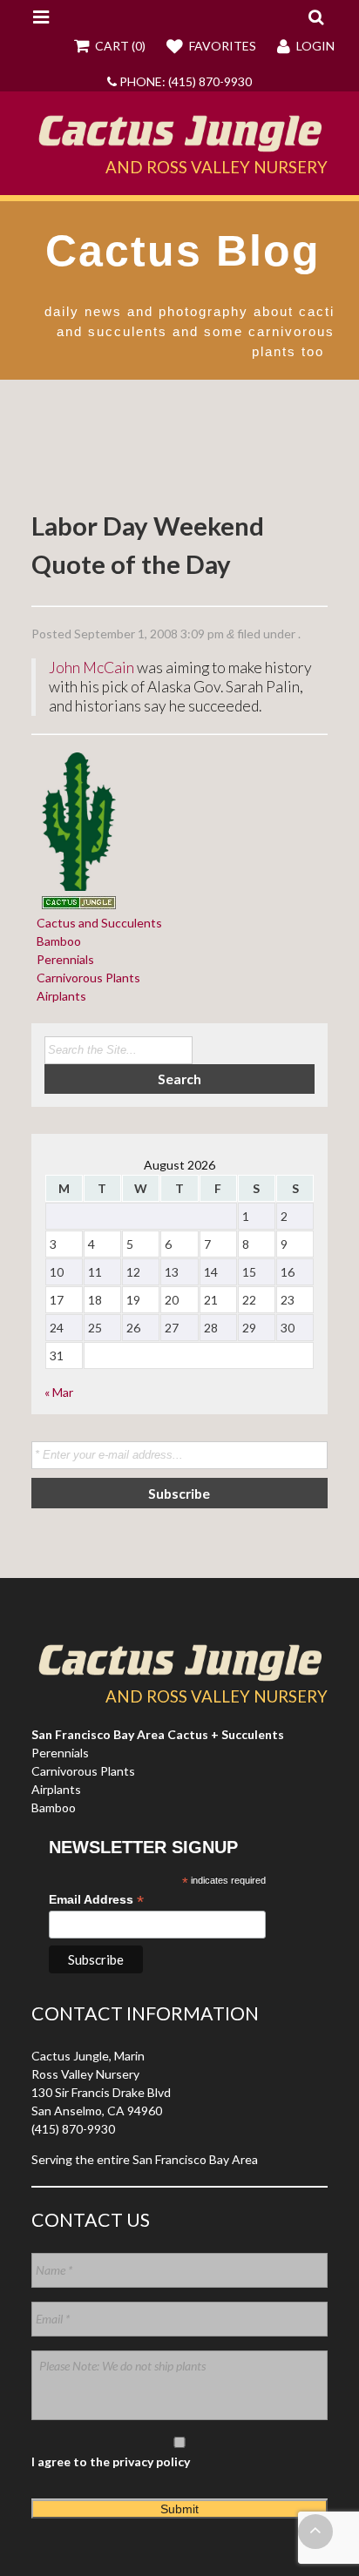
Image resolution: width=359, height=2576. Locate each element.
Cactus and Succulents (97, 923)
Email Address (96, 1900)
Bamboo (56, 941)
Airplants (59, 996)
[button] (316, 17)
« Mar (59, 1392)
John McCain (91, 668)
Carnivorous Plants (86, 978)
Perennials (63, 959)
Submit (179, 2509)
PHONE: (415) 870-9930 (184, 81)
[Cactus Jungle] (180, 145)
